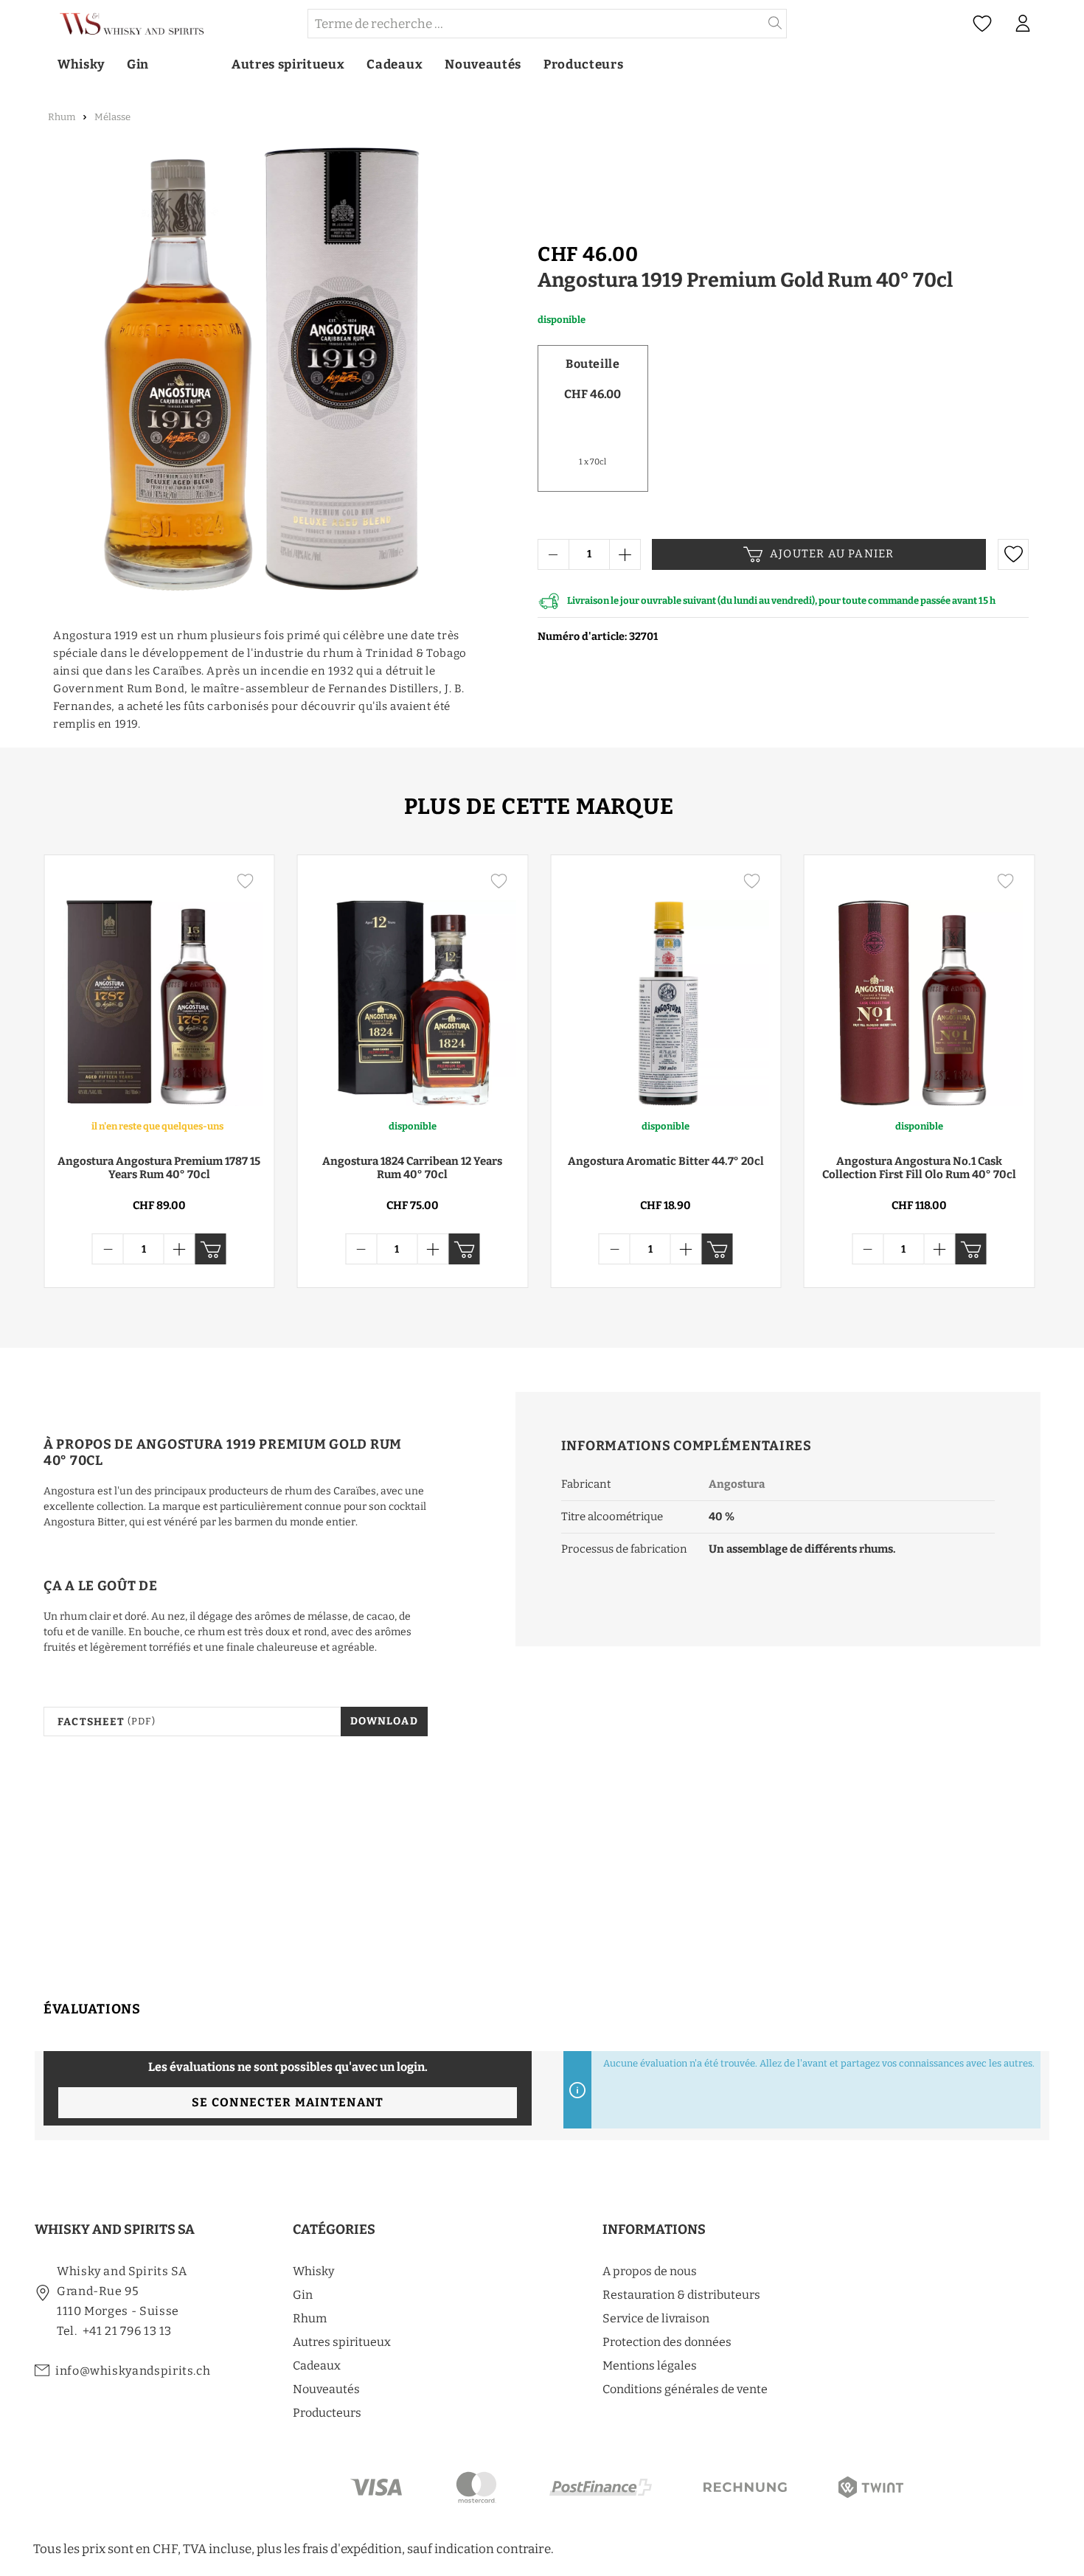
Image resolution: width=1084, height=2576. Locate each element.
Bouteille (593, 364)
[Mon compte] (1023, 24)
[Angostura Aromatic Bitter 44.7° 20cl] (666, 986)
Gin (303, 2295)
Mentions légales (650, 2366)
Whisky (313, 2271)
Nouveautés (326, 2389)
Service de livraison (656, 2318)
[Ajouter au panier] (211, 1249)
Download (384, 1721)
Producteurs (327, 2413)
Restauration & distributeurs (681, 2295)
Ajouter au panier (832, 554)
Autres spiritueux (342, 2342)
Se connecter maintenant (288, 2102)
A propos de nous (650, 2271)
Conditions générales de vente (685, 2389)
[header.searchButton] (775, 24)
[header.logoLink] (170, 24)
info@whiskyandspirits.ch (133, 2371)
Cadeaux (317, 2366)
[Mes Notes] (982, 24)
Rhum (310, 2318)
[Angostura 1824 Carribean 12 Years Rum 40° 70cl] (413, 986)
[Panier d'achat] (1050, 24)
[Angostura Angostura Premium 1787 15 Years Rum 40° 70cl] (159, 986)
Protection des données (667, 2342)
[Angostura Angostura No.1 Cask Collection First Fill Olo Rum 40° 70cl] (920, 986)
